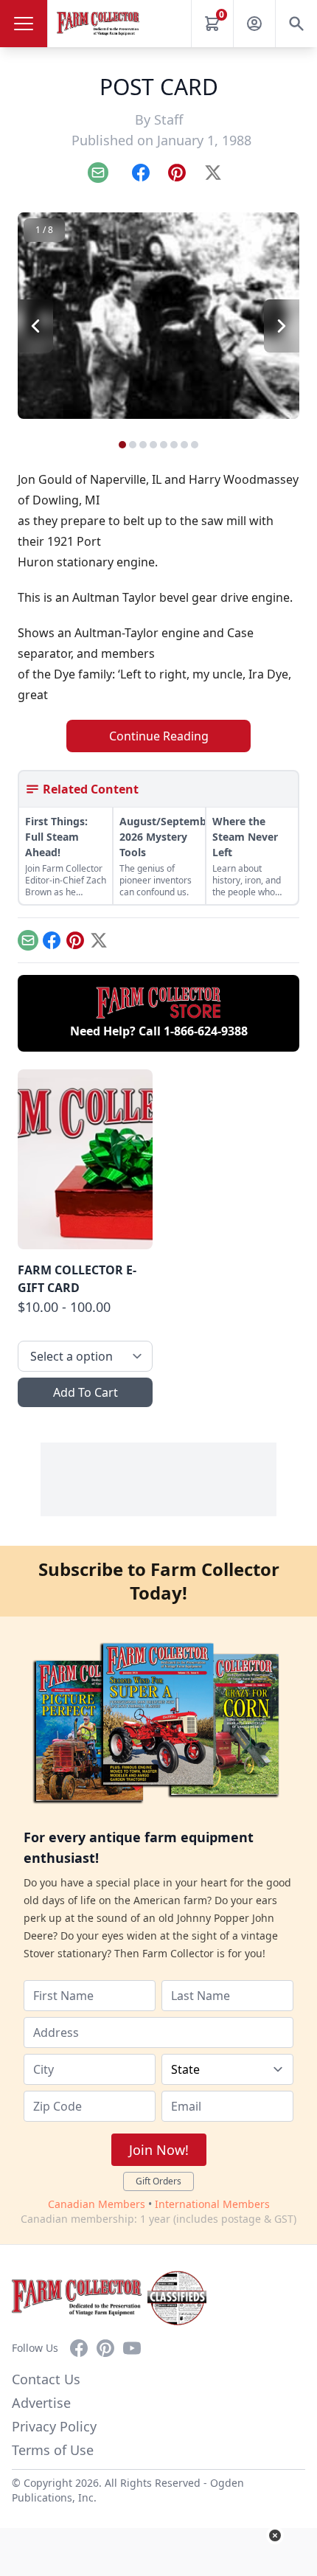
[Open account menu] (254, 24)
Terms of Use (53, 2450)
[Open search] (296, 24)
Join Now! (159, 2150)
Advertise (41, 2403)
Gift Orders (158, 2181)
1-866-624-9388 (206, 1031)
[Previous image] (35, 326)
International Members (212, 2204)
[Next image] (282, 326)
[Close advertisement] (275, 2535)
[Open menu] (24, 24)
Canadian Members (97, 2204)
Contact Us (46, 2379)
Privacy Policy (54, 2426)
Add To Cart (86, 1392)
